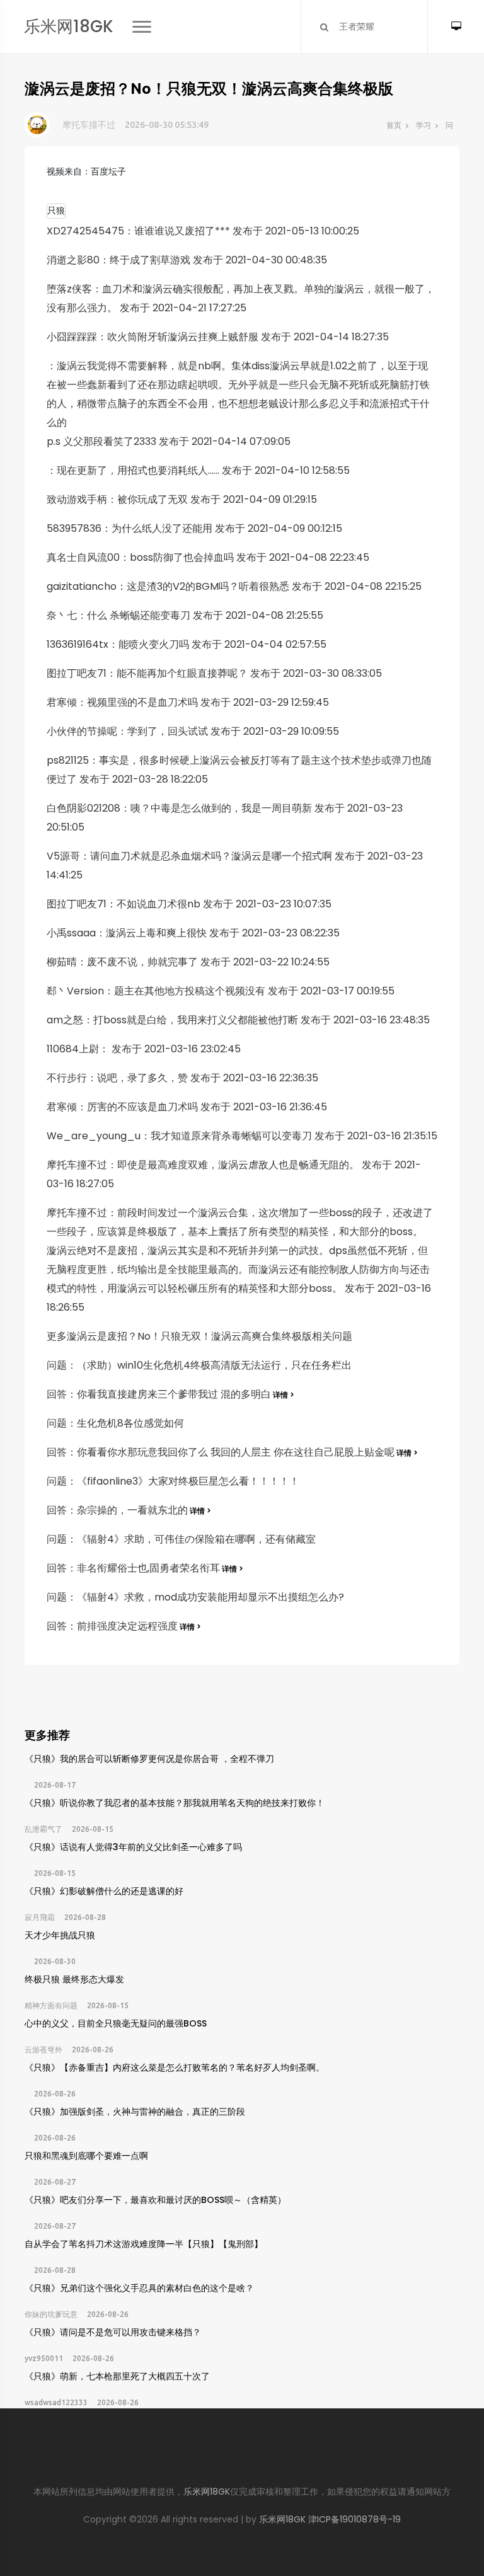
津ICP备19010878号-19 (354, 2519)
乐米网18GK (69, 26)
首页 (394, 125)
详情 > (283, 1395)
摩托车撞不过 (89, 125)
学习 (423, 125)
